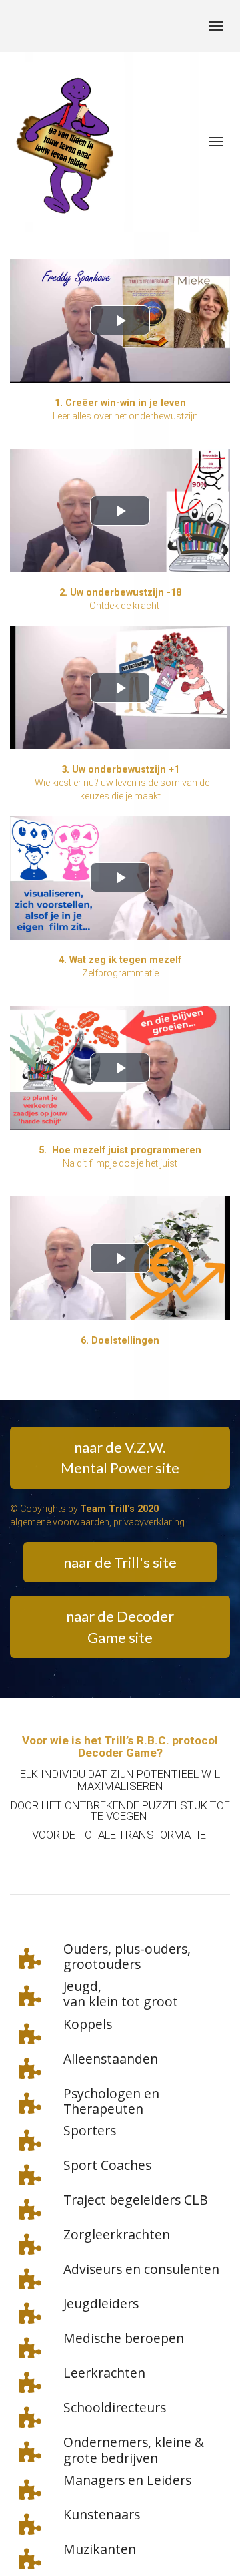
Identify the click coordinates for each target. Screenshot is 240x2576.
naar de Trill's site (120, 1562)
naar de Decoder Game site (120, 1626)
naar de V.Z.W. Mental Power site (120, 1457)
